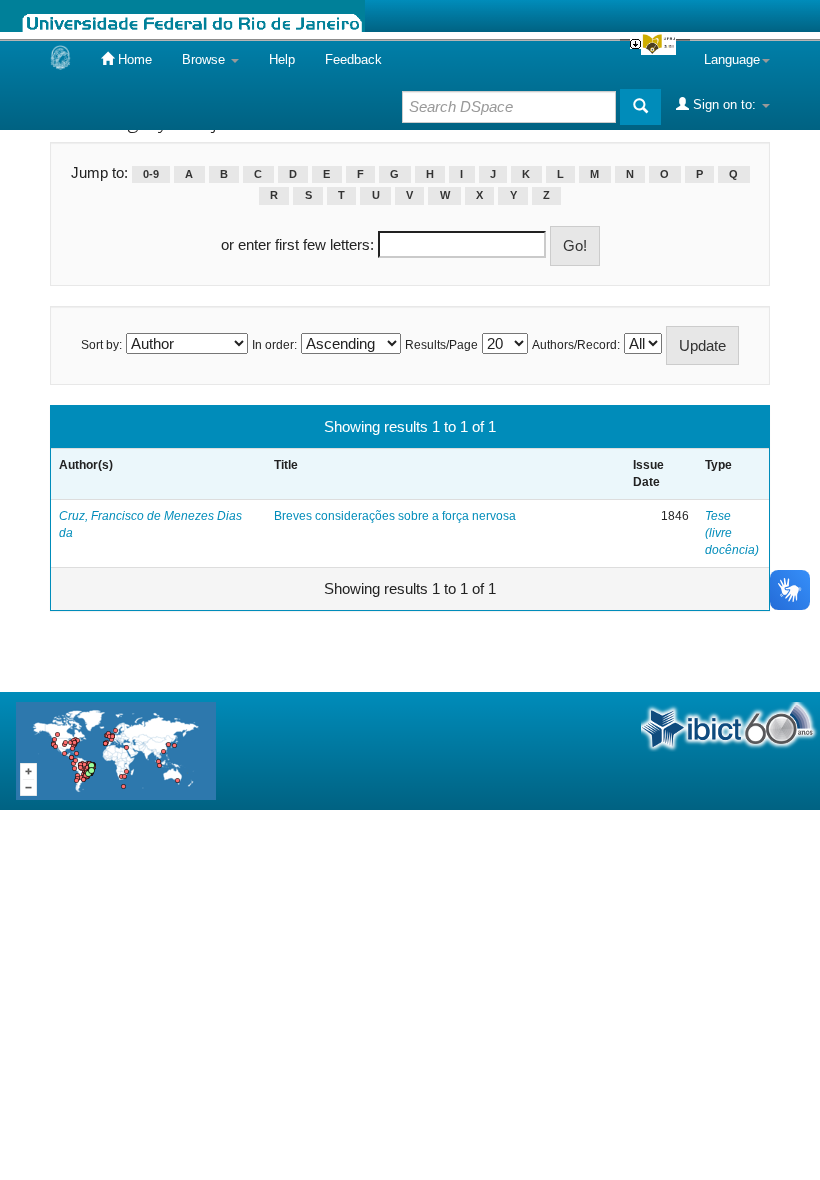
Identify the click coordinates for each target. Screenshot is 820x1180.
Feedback (353, 59)
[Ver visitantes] (116, 749)
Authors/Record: (576, 345)
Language (732, 59)
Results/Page (441, 345)
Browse (205, 59)
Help (282, 59)
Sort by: (101, 345)
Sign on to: (724, 104)
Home (133, 59)
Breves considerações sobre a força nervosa (395, 516)
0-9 (151, 174)
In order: (274, 345)
